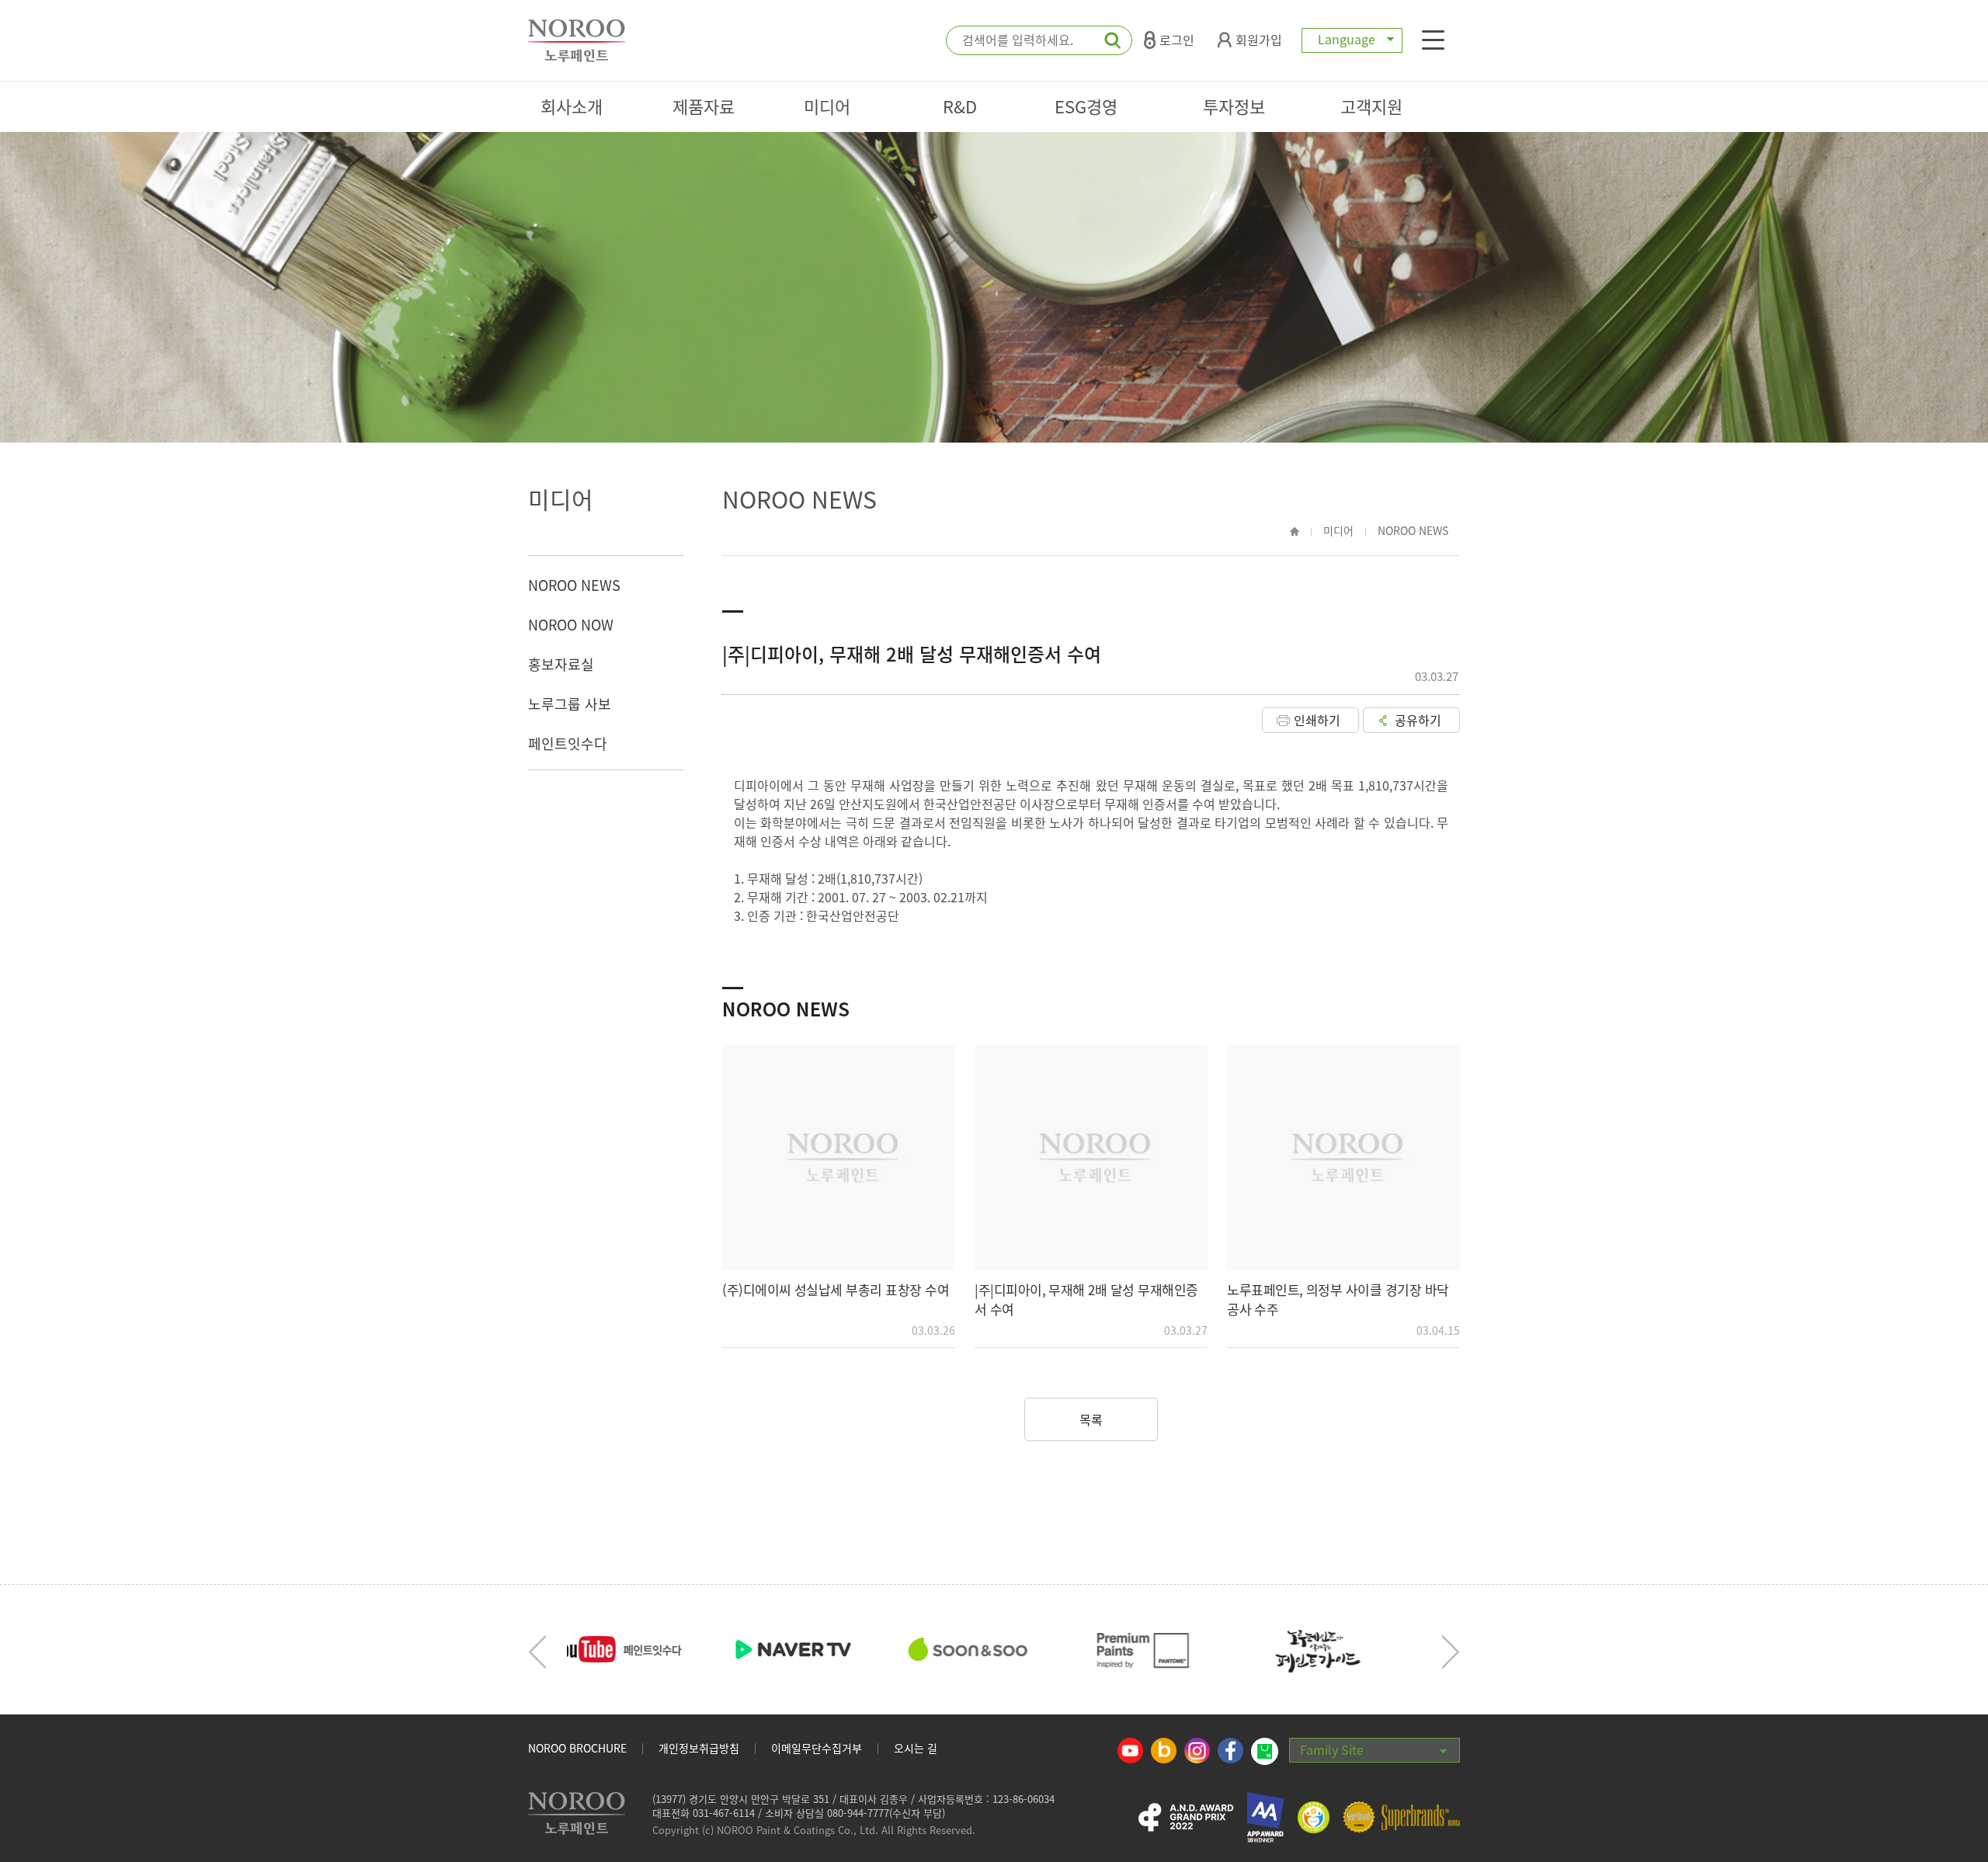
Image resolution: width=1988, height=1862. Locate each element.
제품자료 (704, 106)
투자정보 (1234, 106)
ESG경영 (1086, 106)
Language (1347, 39)
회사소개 (572, 106)
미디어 (827, 106)
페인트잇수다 (568, 743)
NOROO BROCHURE (577, 1748)
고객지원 (1371, 106)
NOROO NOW (571, 625)
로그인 (1177, 40)
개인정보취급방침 (699, 1748)
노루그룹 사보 (570, 704)
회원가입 (1259, 40)
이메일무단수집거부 (817, 1748)
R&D (960, 106)
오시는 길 (916, 1748)
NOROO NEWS (574, 585)
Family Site (1332, 1749)
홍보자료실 (561, 664)
